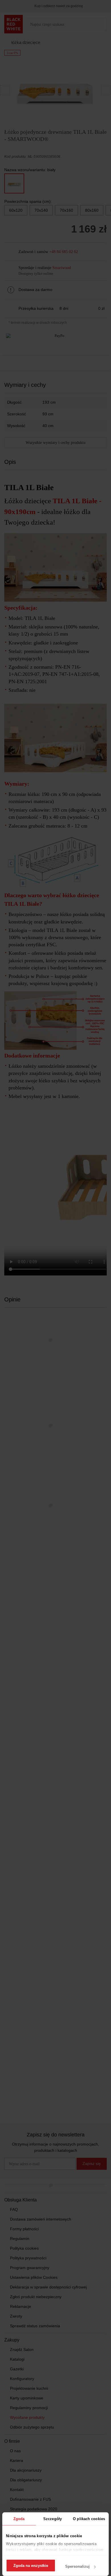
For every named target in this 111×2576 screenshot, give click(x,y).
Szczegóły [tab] (53, 2519)
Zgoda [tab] (19, 2519)
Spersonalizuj (77, 2566)
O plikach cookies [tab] (89, 2519)
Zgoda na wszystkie (31, 2566)
